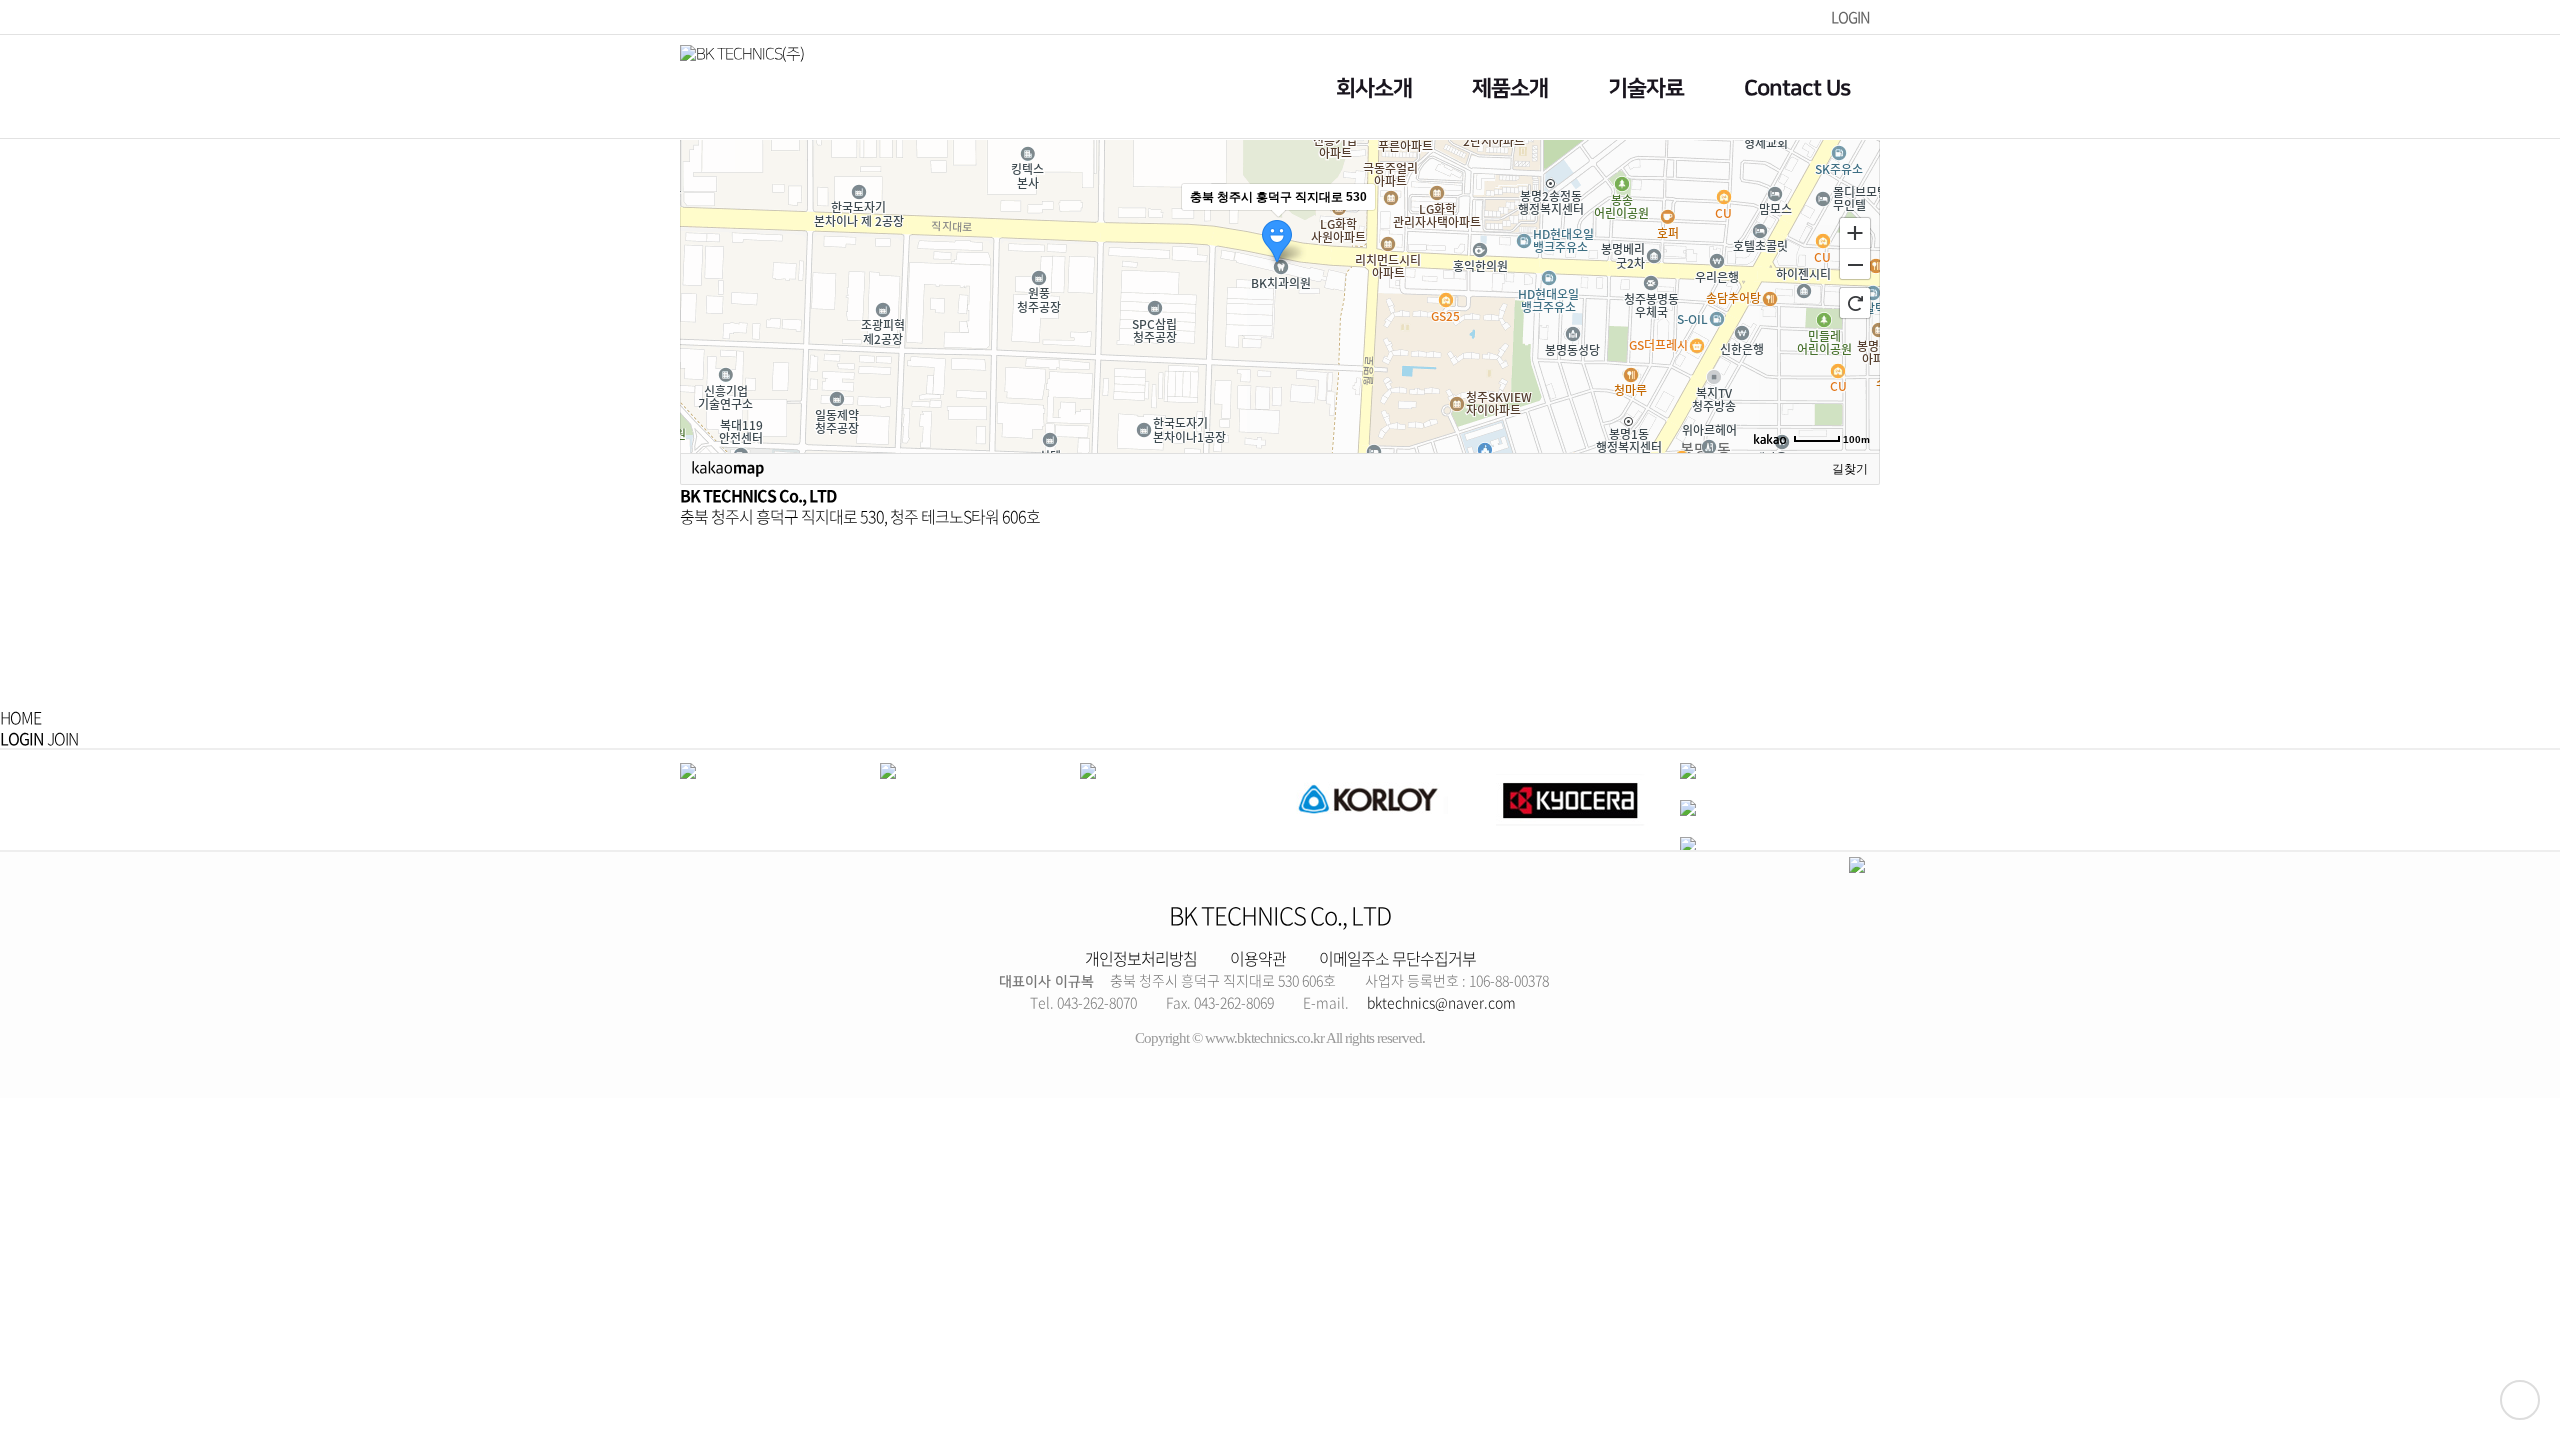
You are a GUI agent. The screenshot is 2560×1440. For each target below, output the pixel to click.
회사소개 (1374, 88)
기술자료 (1646, 88)
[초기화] (1855, 303)
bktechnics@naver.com (1441, 1002)
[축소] (1855, 265)
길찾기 (1850, 469)
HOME (20, 717)
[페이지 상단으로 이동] (2520, 1400)
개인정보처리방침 (1141, 958)
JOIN (62, 738)
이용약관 (1258, 958)
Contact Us (1797, 88)
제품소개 (1510, 88)
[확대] (1855, 232)
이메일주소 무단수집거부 (1397, 958)
